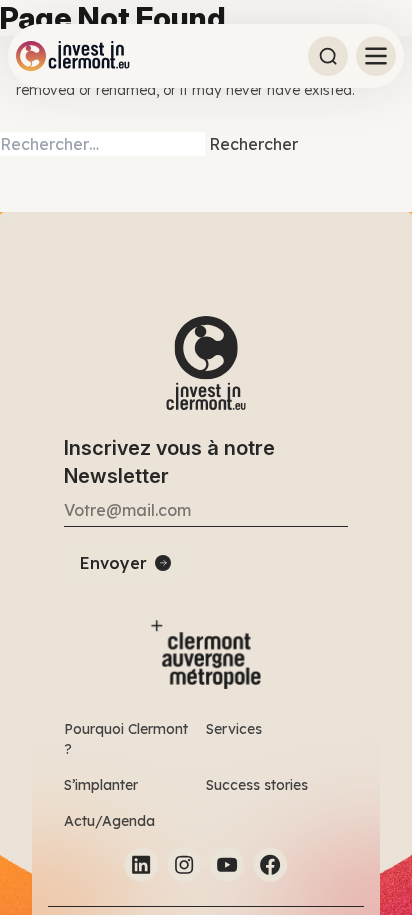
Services (234, 729)
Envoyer (113, 563)
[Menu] (376, 56)
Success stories (257, 785)
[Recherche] (328, 56)
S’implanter (101, 785)
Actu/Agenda (109, 821)
